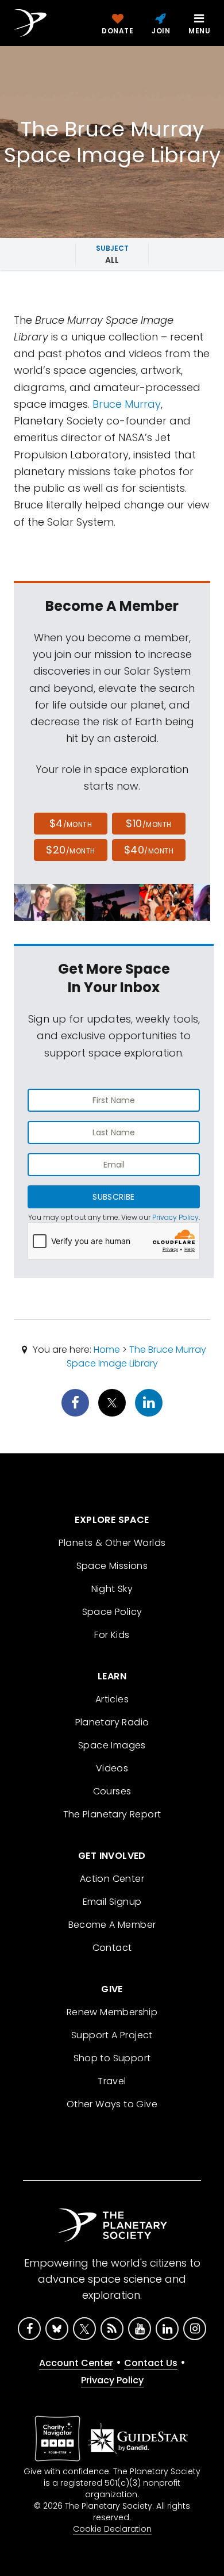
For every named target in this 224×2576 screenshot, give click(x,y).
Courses (112, 1791)
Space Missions (112, 1566)
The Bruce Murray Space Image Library (137, 1356)
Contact (112, 1948)
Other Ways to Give (112, 2104)
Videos (112, 1768)
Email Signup (112, 1902)
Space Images (112, 1745)
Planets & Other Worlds (112, 1543)
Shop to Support (112, 2058)
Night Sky (112, 1589)
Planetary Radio (112, 1722)
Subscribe (113, 1197)
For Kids (112, 1635)
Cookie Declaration (112, 2529)
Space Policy (112, 1612)
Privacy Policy (175, 1217)
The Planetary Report (112, 1814)
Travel (112, 2081)
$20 (70, 850)
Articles (112, 1699)
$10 (148, 823)
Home (107, 1350)
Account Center (76, 2363)
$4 (71, 823)
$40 (149, 850)
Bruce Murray (127, 404)
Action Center (112, 1879)
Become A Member (112, 1925)
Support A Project (112, 2035)
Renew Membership (112, 2012)
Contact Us (151, 2363)
